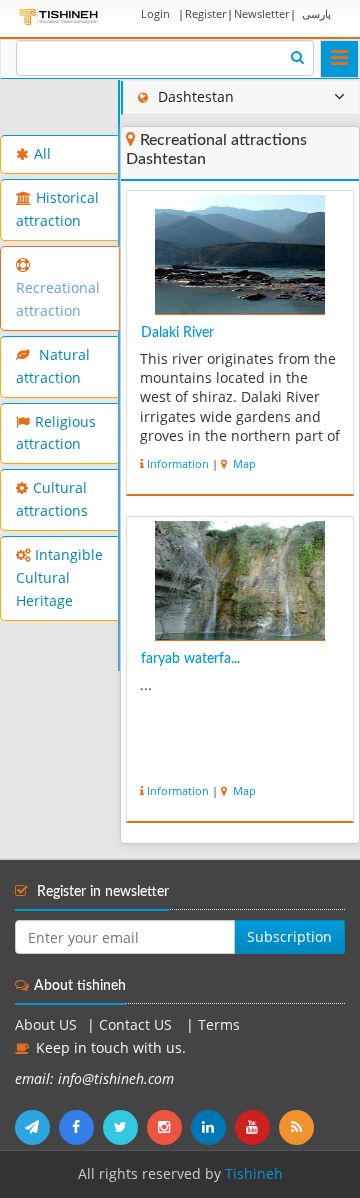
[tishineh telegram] (37, 1127)
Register (205, 13)
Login (155, 13)
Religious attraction (56, 433)
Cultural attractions (52, 499)
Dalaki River (177, 333)
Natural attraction (53, 366)
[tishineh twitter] (125, 1127)
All (42, 154)
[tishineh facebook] (81, 1127)
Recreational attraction (58, 299)
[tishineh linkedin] (213, 1127)
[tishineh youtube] (257, 1127)
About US (46, 1025)
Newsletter (261, 13)
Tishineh (254, 1174)
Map (243, 463)
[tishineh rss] (299, 1127)
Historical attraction (57, 209)
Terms (219, 1025)
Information (178, 463)
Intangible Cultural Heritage (59, 578)
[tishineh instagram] (169, 1127)
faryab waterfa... (190, 659)
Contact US (137, 1025)
